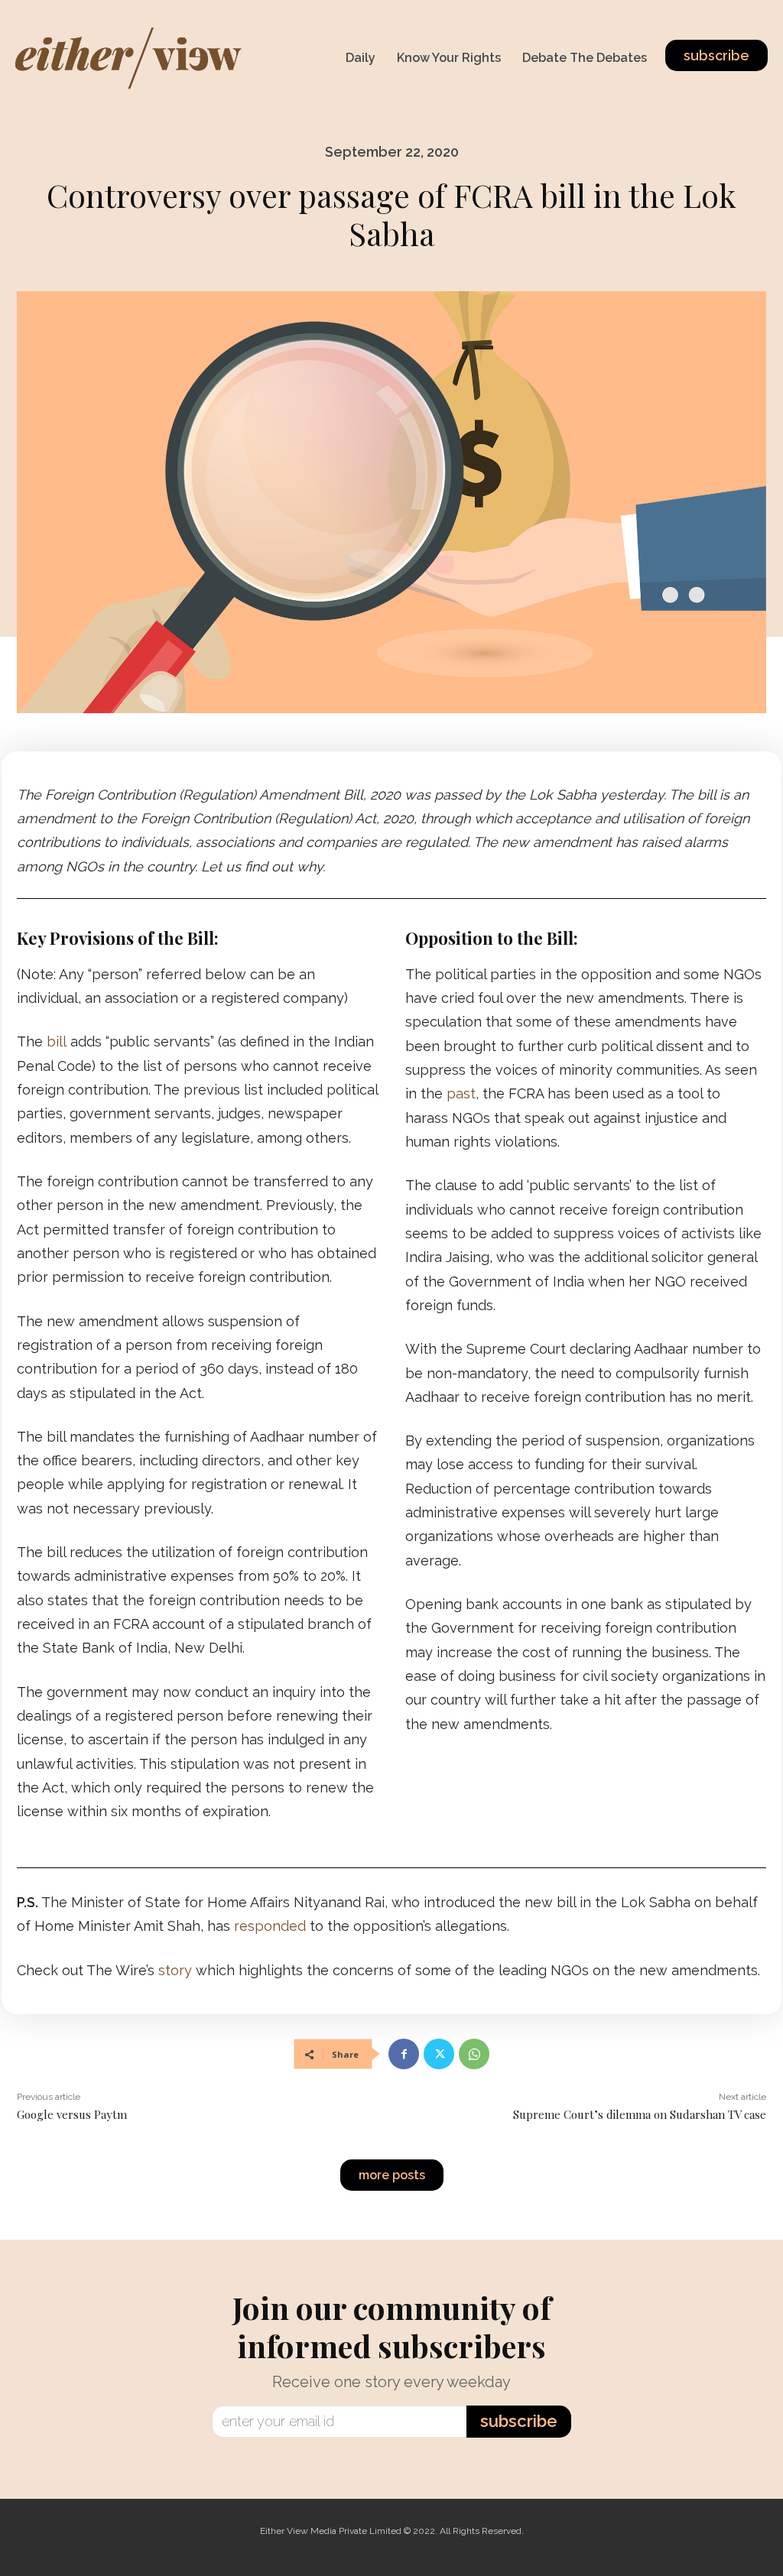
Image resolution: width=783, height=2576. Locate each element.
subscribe (519, 2421)
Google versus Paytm (72, 2114)
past (461, 1093)
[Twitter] (439, 2054)
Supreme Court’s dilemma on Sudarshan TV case (640, 2114)
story (175, 1970)
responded (270, 1926)
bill (57, 1041)
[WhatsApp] (474, 2054)
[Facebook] (404, 2054)
